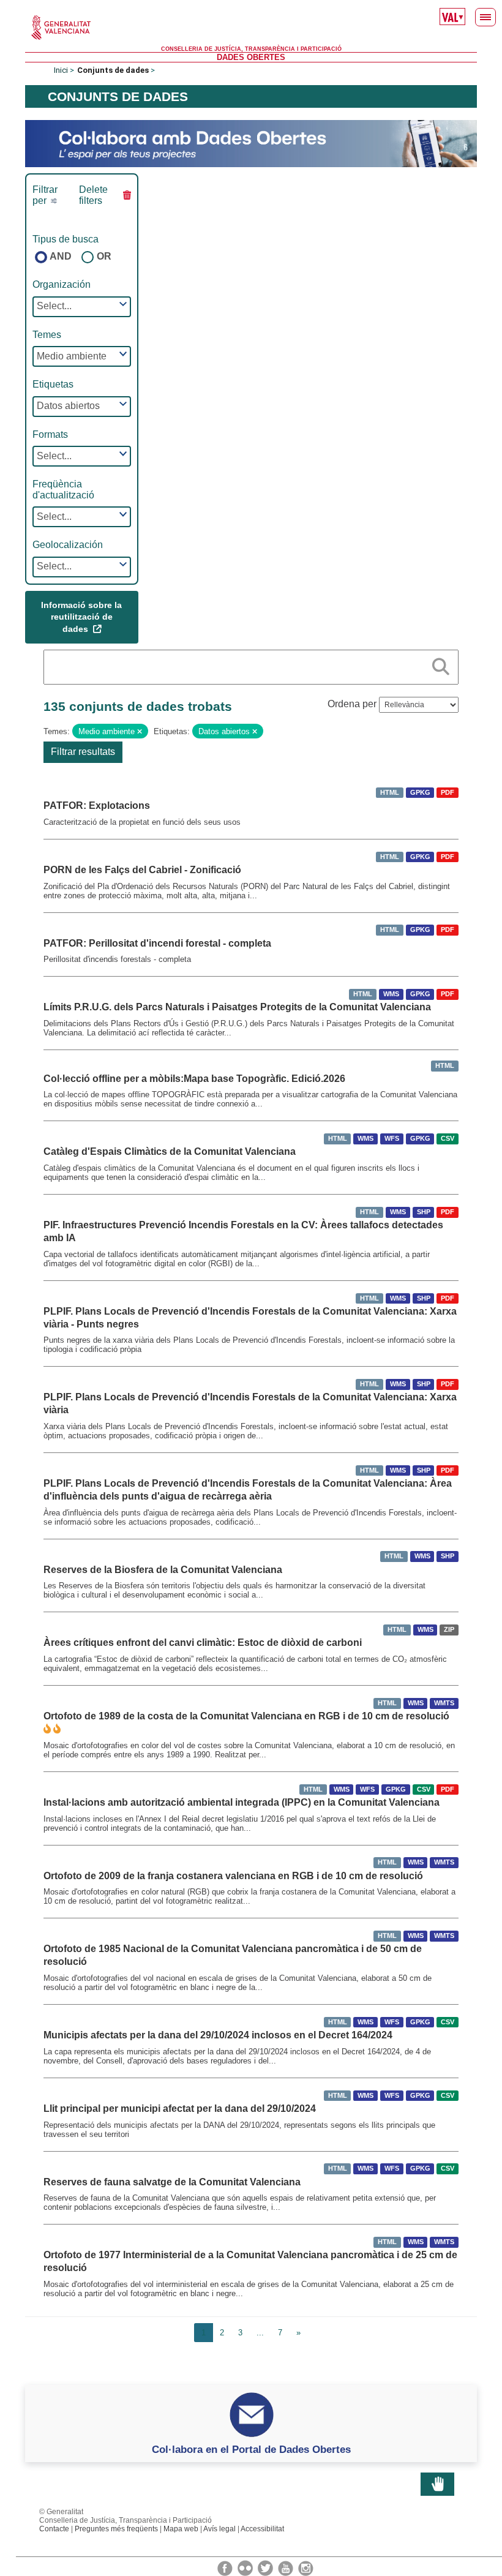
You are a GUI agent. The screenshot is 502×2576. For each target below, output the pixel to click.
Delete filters (93, 195)
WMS (391, 994)
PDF (448, 792)
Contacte (54, 2529)
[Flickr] (246, 2567)
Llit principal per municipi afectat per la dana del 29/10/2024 (180, 2108)
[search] (441, 664)
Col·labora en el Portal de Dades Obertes (251, 2449)
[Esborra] (140, 732)
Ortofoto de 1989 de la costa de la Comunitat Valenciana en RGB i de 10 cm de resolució (246, 1716)
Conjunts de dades (113, 70)
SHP (424, 1212)
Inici (61, 70)
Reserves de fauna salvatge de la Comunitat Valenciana (172, 2182)
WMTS (444, 1703)
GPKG (420, 792)
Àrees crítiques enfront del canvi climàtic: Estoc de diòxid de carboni (203, 1643)
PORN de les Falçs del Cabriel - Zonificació (142, 870)
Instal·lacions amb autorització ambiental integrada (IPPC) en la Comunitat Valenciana (242, 1802)
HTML (390, 792)
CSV (448, 1138)
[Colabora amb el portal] (251, 143)
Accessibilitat (262, 2529)
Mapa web (181, 2529)
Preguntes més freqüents (116, 2529)
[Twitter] (266, 2567)
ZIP (449, 1629)
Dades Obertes (251, 57)
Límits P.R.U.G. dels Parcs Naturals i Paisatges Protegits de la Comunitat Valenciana (237, 1007)
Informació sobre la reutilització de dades (81, 617)
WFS (392, 1138)
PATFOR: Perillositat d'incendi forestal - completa (157, 943)
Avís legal (219, 2529)
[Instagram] (306, 2567)
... (260, 2333)
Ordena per (352, 704)
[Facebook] (226, 2567)
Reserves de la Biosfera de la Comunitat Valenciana (163, 1570)
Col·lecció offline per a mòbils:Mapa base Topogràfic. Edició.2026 (194, 1079)
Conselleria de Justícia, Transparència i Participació (251, 49)
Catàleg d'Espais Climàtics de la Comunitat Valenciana (170, 1151)
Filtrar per (45, 195)
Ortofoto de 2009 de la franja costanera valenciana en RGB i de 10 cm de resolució (233, 1876)
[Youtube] (287, 2567)
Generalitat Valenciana (251, 28)
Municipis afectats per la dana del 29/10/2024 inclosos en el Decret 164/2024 (218, 2035)
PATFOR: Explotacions (97, 805)
